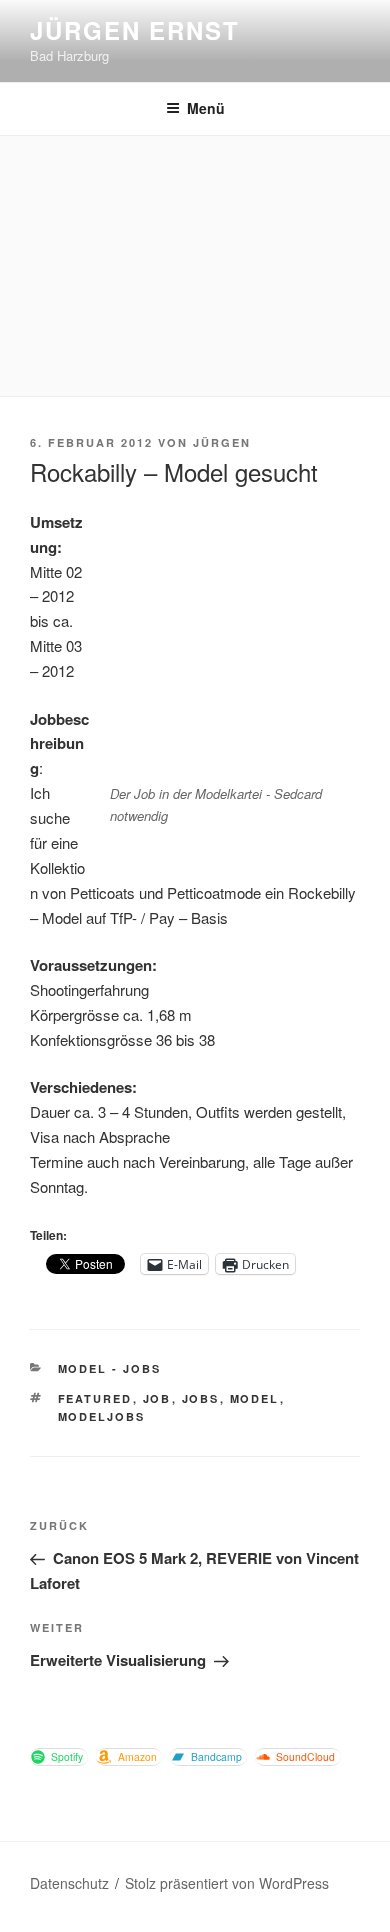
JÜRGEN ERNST (135, 30)
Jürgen (222, 442)
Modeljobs (102, 1416)
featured (95, 1398)
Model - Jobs (110, 1368)
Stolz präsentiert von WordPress (227, 1883)
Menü (206, 108)
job (157, 1398)
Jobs (201, 1398)
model (255, 1398)
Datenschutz (69, 1883)
